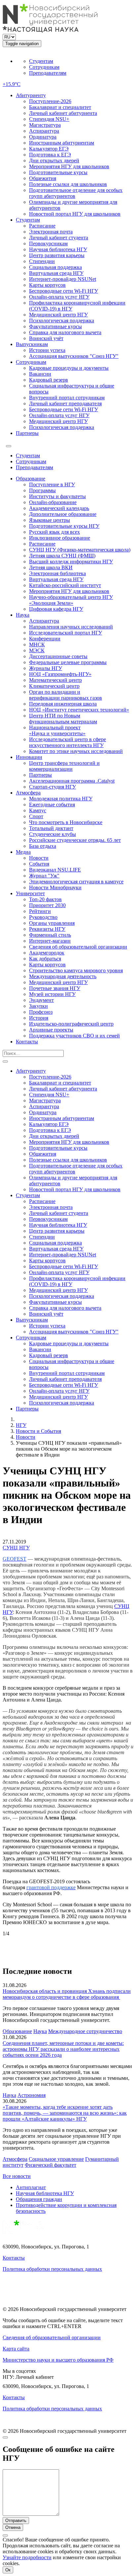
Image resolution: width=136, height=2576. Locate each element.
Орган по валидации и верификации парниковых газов (66, 695)
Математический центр (55, 680)
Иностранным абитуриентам (62, 143)
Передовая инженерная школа (63, 704)
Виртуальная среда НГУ (56, 273)
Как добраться (45, 959)
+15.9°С (12, 84)
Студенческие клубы (52, 834)
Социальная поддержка (55, 267)
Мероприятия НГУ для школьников (69, 166)
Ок (8, 2570)
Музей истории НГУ (52, 994)
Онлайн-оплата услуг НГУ (59, 297)
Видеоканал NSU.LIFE (55, 870)
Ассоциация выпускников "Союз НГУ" (74, 356)
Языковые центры (50, 520)
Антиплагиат (31, 2187)
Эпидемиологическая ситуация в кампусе (76, 882)
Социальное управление (56, 2159)
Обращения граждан (39, 2199)
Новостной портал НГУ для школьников (75, 214)
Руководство (43, 917)
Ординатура (43, 137)
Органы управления (52, 923)
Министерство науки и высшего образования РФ (58, 2360)
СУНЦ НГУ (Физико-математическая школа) (80, 550)
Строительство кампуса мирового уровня (76, 970)
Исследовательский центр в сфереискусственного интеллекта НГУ (68, 742)
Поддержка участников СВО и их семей (74, 1036)
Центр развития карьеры (57, 255)
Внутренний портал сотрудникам (67, 398)
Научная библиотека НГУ (58, 249)
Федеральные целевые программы (68, 662)
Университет (30, 893)
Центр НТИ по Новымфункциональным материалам (63, 719)
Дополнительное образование (63, 514)
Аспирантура (44, 131)
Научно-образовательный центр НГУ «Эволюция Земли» (71, 600)
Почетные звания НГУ (55, 988)
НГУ (21, 1425)
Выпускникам (32, 344)
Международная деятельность (63, 976)
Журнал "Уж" (44, 876)
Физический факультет (51, 2165)
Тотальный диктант (51, 828)
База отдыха (43, 846)
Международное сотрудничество (85, 2031)
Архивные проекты (51, 1030)
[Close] (5, 2437)
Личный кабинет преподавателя (65, 403)
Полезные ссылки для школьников (68, 184)
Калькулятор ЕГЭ (49, 149)
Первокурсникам (48, 243)
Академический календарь (59, 508)
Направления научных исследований (71, 627)
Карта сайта (16, 2349)
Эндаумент (41, 1000)
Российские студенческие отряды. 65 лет (75, 840)
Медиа (23, 852)
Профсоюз (41, 1012)
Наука (23, 615)
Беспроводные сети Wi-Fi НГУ (64, 291)
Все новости (17, 2176)
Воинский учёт (46, 338)
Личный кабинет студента (59, 238)
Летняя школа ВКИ (51, 567)
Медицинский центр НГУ (58, 315)
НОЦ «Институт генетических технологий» (79, 710)
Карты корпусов (47, 285)
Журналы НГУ (46, 668)
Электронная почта (51, 232)
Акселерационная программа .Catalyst (72, 781)
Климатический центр (54, 686)
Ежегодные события (52, 805)
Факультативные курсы (55, 326)
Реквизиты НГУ (47, 929)
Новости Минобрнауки (55, 887)
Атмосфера (28, 793)
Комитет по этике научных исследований (76, 751)
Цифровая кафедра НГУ (56, 609)
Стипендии (42, 261)
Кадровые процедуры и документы (69, 368)
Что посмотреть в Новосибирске (66, 822)
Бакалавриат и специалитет (60, 107)
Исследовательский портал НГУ (66, 633)
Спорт (36, 816)
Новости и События (38, 1431)
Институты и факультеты (57, 496)
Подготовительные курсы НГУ (64, 526)
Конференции (45, 639)
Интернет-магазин (50, 941)
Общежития (43, 178)
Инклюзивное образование (60, 538)
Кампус (38, 810)
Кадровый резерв (49, 380)
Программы (42, 490)
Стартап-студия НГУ (52, 787)
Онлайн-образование (53, 502)
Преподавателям (48, 73)
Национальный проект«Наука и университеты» (57, 730)
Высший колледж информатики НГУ (71, 562)
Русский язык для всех (54, 532)
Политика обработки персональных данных (52, 2269)
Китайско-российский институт (65, 585)
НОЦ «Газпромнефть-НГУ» (60, 674)
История (39, 1018)
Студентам (41, 61)
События (39, 864)
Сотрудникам (44, 67)
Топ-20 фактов (45, 899)
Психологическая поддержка (62, 321)
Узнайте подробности (27, 2557)
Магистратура (45, 125)
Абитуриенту (31, 95)
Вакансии (40, 374)
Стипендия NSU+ (49, 119)
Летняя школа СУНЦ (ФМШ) (62, 556)
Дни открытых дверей (54, 161)
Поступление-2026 (50, 101)
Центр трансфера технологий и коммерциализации (64, 766)
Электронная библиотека (57, 573)
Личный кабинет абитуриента (63, 113)
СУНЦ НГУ (16, 1548)
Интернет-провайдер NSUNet (63, 279)
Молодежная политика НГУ (61, 799)
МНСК (37, 644)
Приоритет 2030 (47, 905)
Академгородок (47, 953)
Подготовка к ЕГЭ (50, 155)
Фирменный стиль (50, 935)
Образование (31, 479)
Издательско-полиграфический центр (71, 1024)
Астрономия (32, 2095)
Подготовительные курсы (58, 172)
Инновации (29, 757)
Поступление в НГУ (52, 484)
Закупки (38, 1006)
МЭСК (37, 650)
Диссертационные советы (58, 656)
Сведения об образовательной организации (78, 947)
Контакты (27, 1042)
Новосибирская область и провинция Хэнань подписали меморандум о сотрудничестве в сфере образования (67, 1994)
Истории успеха (47, 350)
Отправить (16, 2521)
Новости (39, 858)
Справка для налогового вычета (65, 332)
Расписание (42, 226)
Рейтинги (40, 911)
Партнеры (27, 433)
